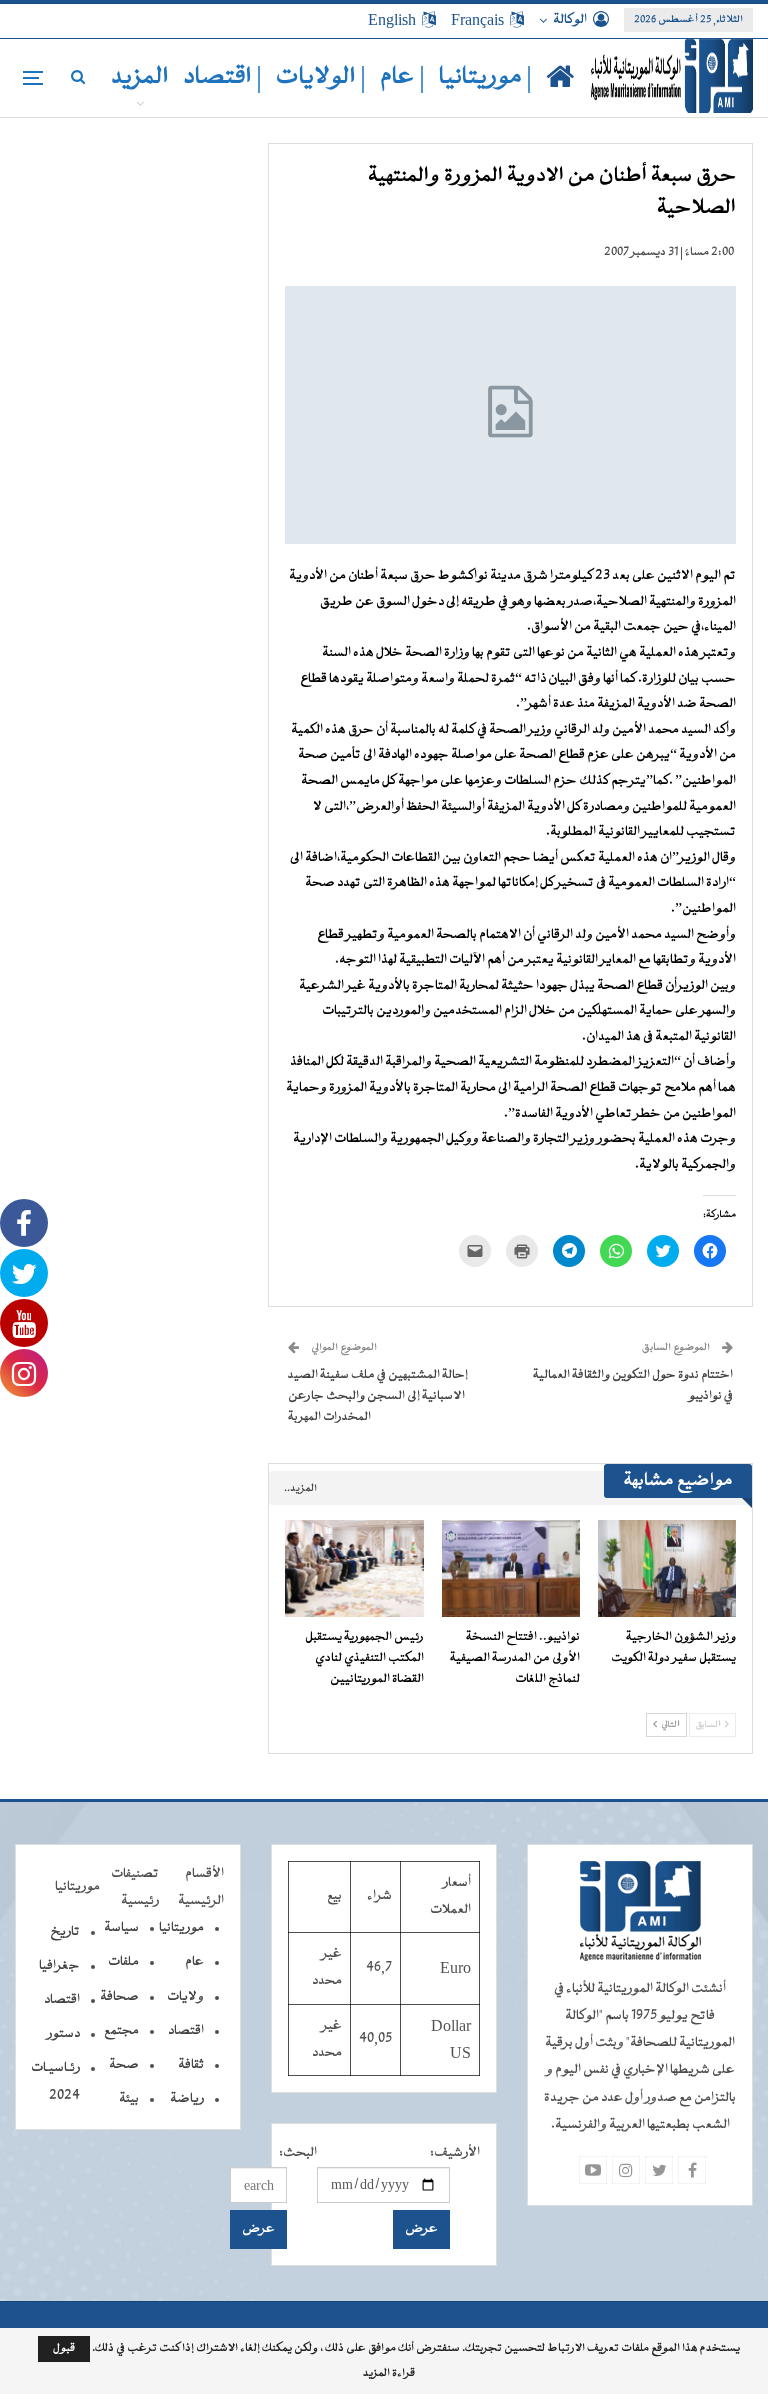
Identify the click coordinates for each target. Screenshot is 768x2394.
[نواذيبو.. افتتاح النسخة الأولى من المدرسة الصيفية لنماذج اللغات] (511, 1568)
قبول (64, 2348)
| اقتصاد (222, 77)
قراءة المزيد (389, 2374)
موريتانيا (181, 1928)
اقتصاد (186, 2031)
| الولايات (321, 77)
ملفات (123, 1962)
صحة (124, 2065)
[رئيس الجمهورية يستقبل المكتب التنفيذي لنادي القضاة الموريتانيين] (354, 1568)
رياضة (187, 2099)
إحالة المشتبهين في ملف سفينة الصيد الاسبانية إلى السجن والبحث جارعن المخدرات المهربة (378, 1396)
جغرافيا (59, 1966)
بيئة (129, 2099)
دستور (63, 2034)
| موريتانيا (485, 77)
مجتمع (121, 2031)
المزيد (140, 77)
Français (477, 20)
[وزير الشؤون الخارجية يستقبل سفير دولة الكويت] (667, 1568)
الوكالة (570, 20)
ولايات (185, 1997)
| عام (402, 77)
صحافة (119, 1997)
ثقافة (191, 2065)
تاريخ (65, 1932)
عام (194, 1962)
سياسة (121, 1928)
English (392, 20)
